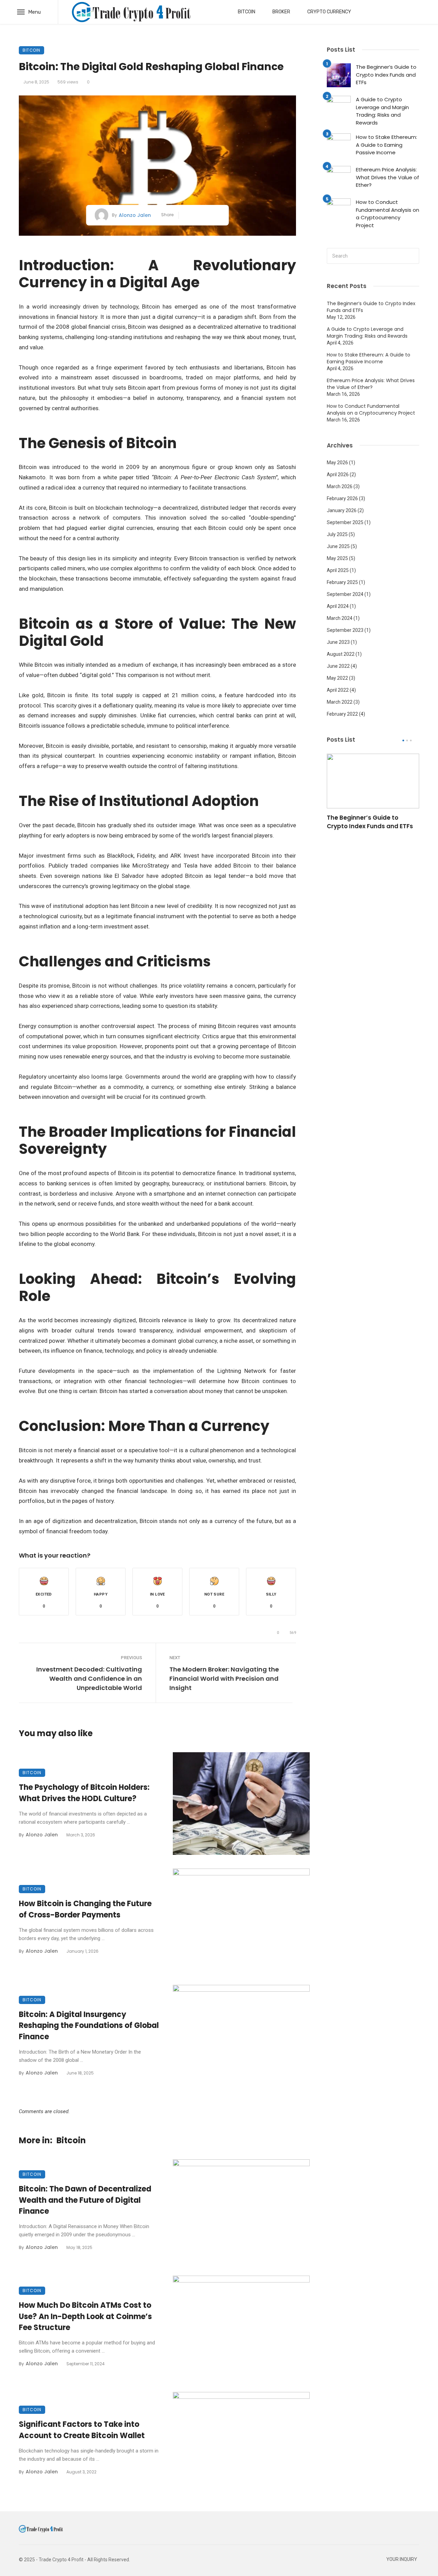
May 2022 (337, 678)
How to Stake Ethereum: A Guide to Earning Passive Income (387, 145)
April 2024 (338, 606)
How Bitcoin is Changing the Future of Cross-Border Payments (85, 1909)
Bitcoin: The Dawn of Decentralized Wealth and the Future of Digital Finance (85, 2200)
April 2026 (338, 474)
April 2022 (338, 690)
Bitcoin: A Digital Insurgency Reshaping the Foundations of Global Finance (89, 2026)
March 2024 (340, 618)
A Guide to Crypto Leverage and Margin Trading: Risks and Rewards (382, 111)
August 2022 (341, 654)
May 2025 (337, 558)
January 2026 (342, 510)
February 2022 (342, 714)
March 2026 (340, 486)
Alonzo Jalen (135, 215)
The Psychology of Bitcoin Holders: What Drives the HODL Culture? (84, 1793)
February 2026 (342, 498)
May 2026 (337, 463)
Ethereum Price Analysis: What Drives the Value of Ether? (388, 177)
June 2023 (338, 642)
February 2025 (342, 582)
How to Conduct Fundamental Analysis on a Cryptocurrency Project (388, 214)
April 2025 (338, 570)
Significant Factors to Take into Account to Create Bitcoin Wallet (82, 2430)
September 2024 (345, 594)
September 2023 (345, 630)
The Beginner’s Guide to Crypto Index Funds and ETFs (386, 75)
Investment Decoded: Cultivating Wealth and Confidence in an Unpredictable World (89, 1679)
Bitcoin (247, 12)
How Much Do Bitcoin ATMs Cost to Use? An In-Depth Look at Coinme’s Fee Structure (85, 2317)
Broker (281, 12)
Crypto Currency (329, 12)
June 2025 (338, 546)
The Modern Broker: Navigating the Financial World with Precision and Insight (224, 1679)
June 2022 (338, 666)
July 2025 (337, 534)
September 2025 (345, 522)
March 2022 (340, 702)
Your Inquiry (402, 2559)
